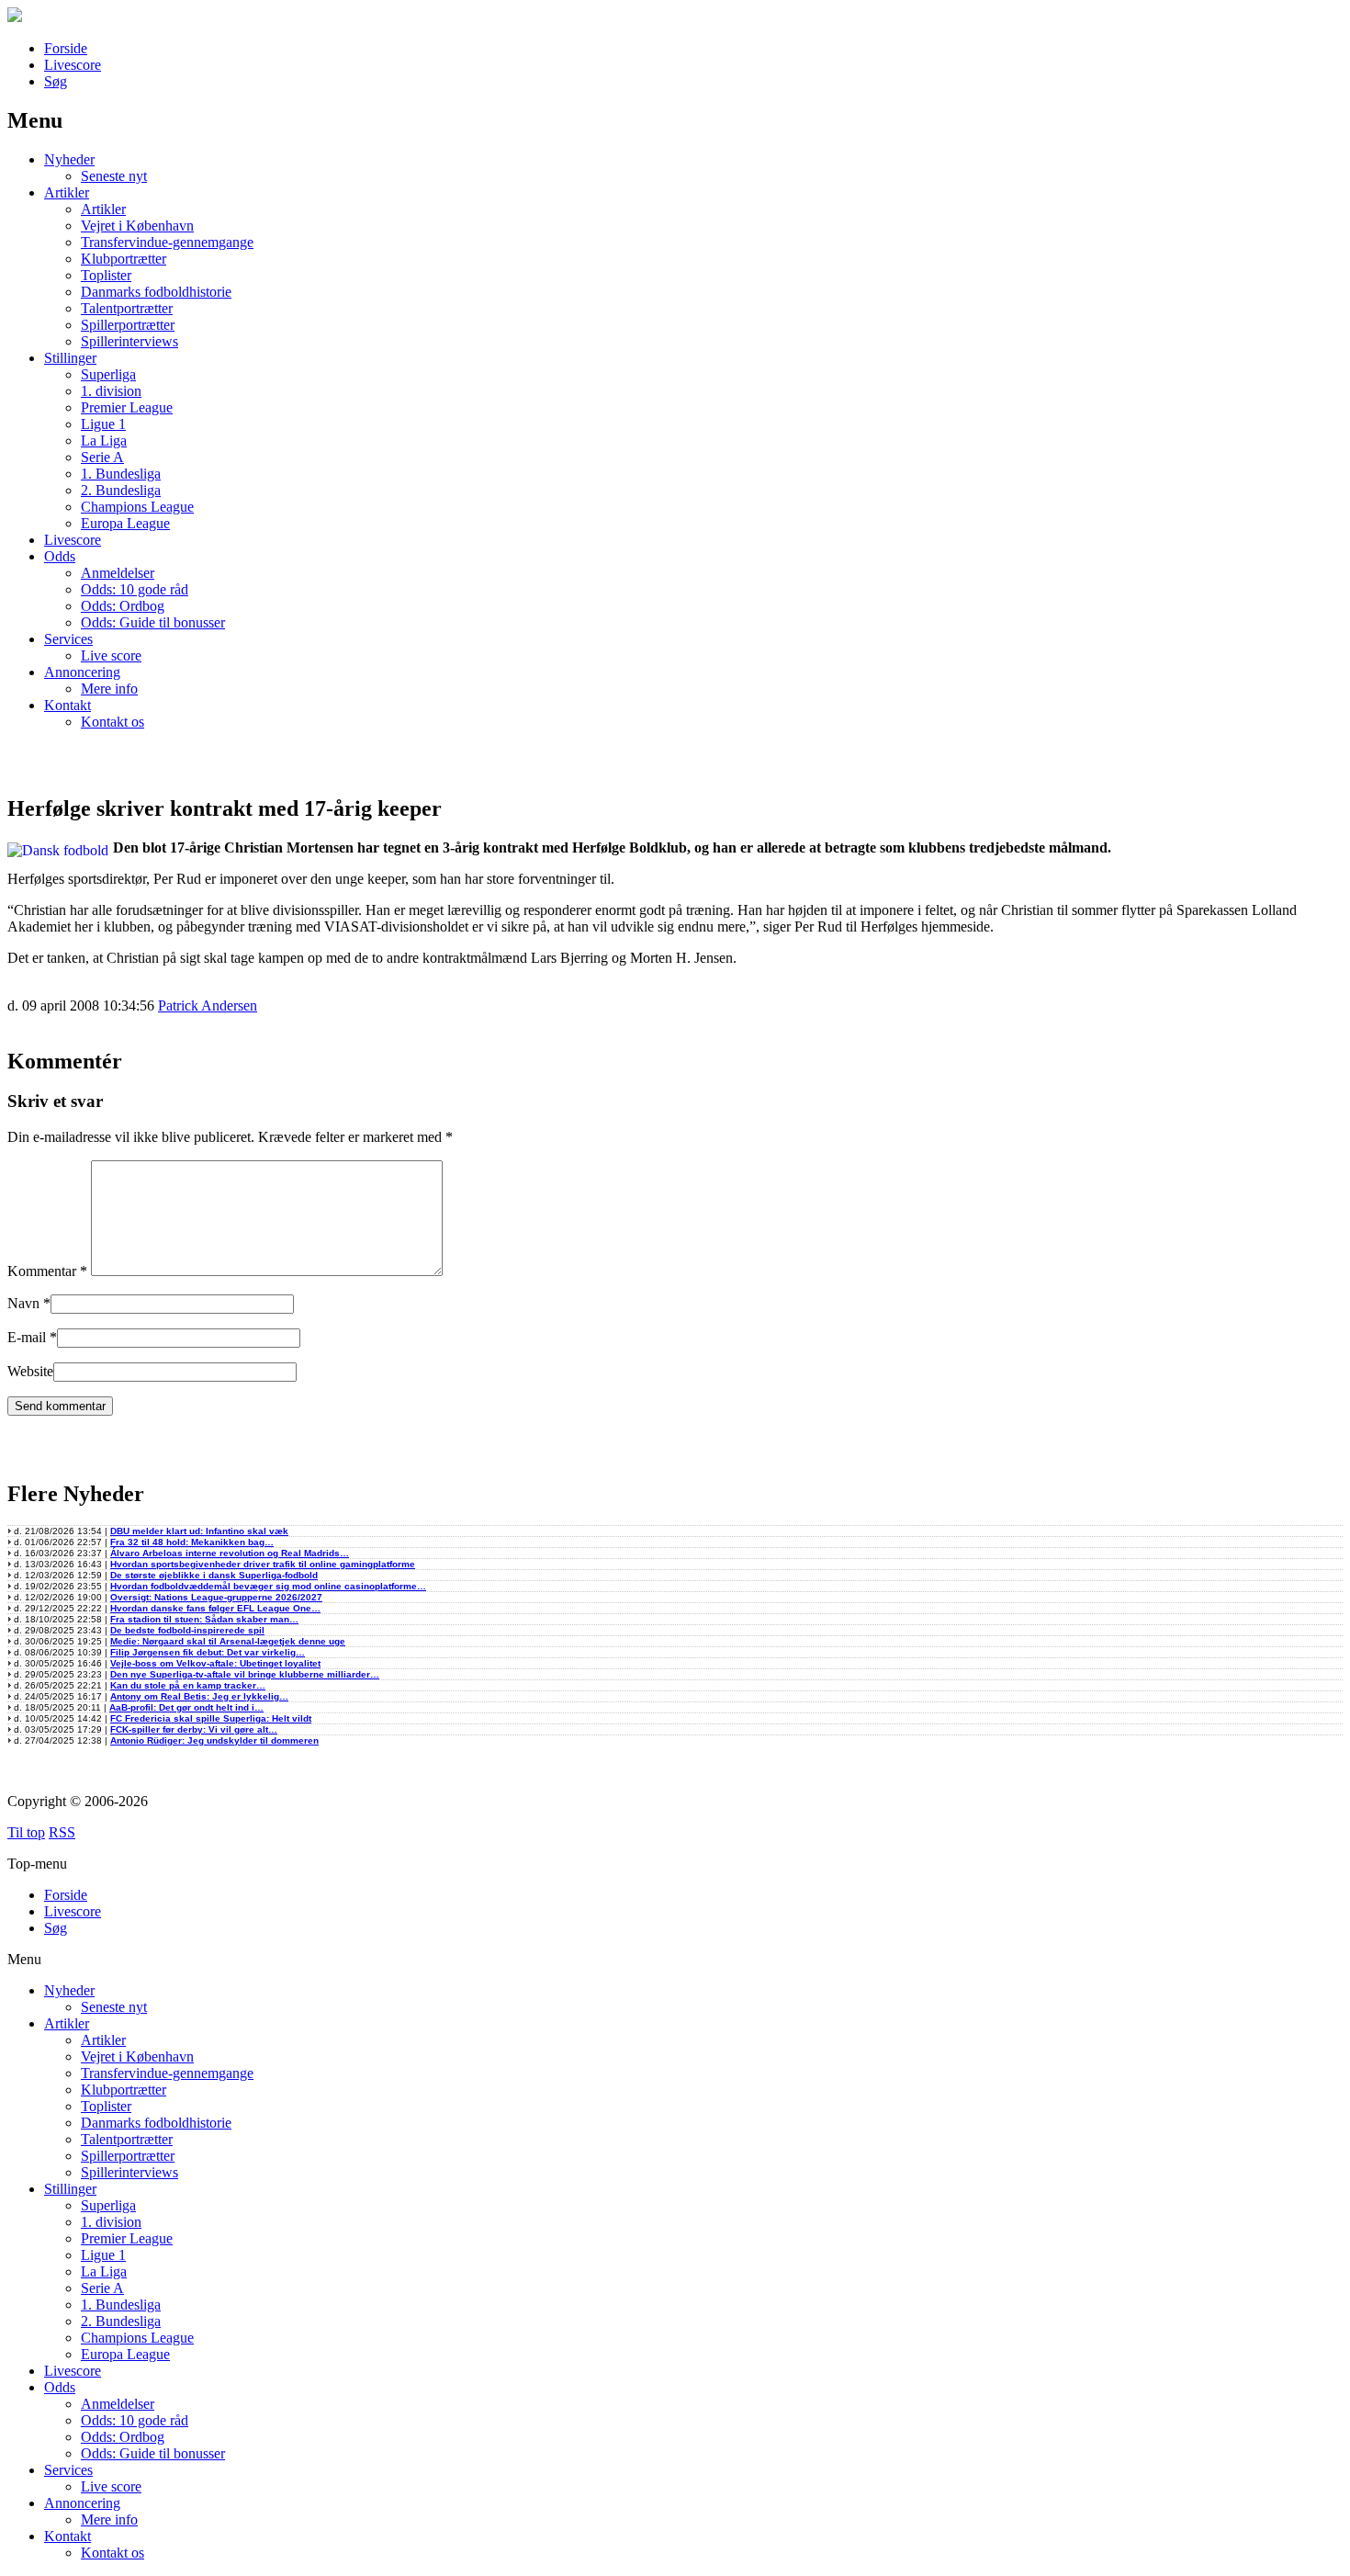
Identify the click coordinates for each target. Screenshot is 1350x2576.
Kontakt (67, 705)
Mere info (109, 689)
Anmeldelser (118, 573)
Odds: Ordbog (123, 606)
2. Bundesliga (121, 490)
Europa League (125, 523)
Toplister (106, 275)
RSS (62, 1832)
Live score (111, 655)
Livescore (73, 65)
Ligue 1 (103, 424)
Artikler (67, 192)
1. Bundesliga (121, 474)
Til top (26, 1832)
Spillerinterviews (129, 341)
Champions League (137, 507)
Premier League (127, 407)
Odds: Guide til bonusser (153, 622)
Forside (66, 48)
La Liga (104, 441)
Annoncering (82, 672)
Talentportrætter (127, 308)
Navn (23, 1303)
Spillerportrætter (128, 325)
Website (30, 1371)
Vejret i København (137, 226)
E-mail (27, 1337)
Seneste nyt (114, 176)
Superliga (108, 374)
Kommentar (47, 1271)
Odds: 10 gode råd (135, 589)
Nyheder (69, 159)
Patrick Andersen (208, 1006)
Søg (56, 81)
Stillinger (70, 358)
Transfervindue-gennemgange (167, 242)
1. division (111, 391)
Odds (60, 556)
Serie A (102, 457)
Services (68, 639)
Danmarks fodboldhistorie (156, 292)
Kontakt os (112, 722)
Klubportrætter (124, 259)
